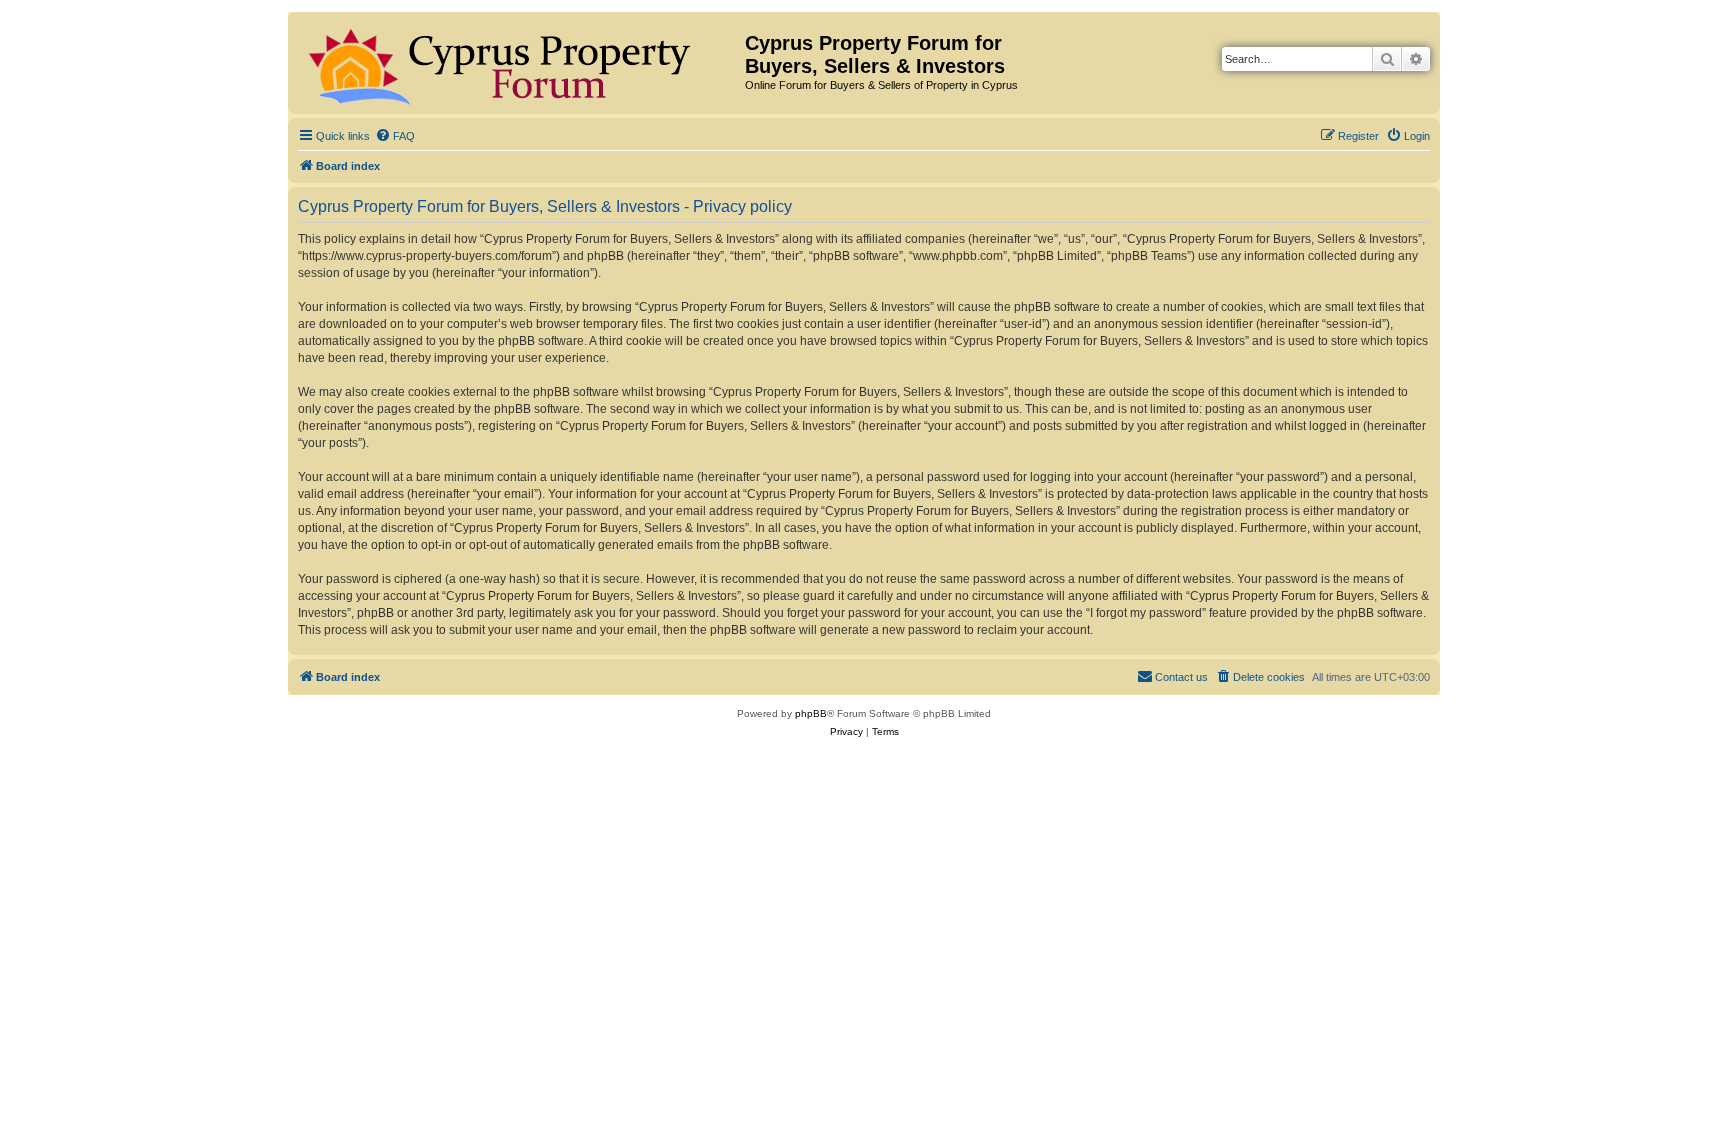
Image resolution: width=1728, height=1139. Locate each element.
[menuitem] (395, 136)
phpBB (811, 713)
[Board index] (519, 63)
